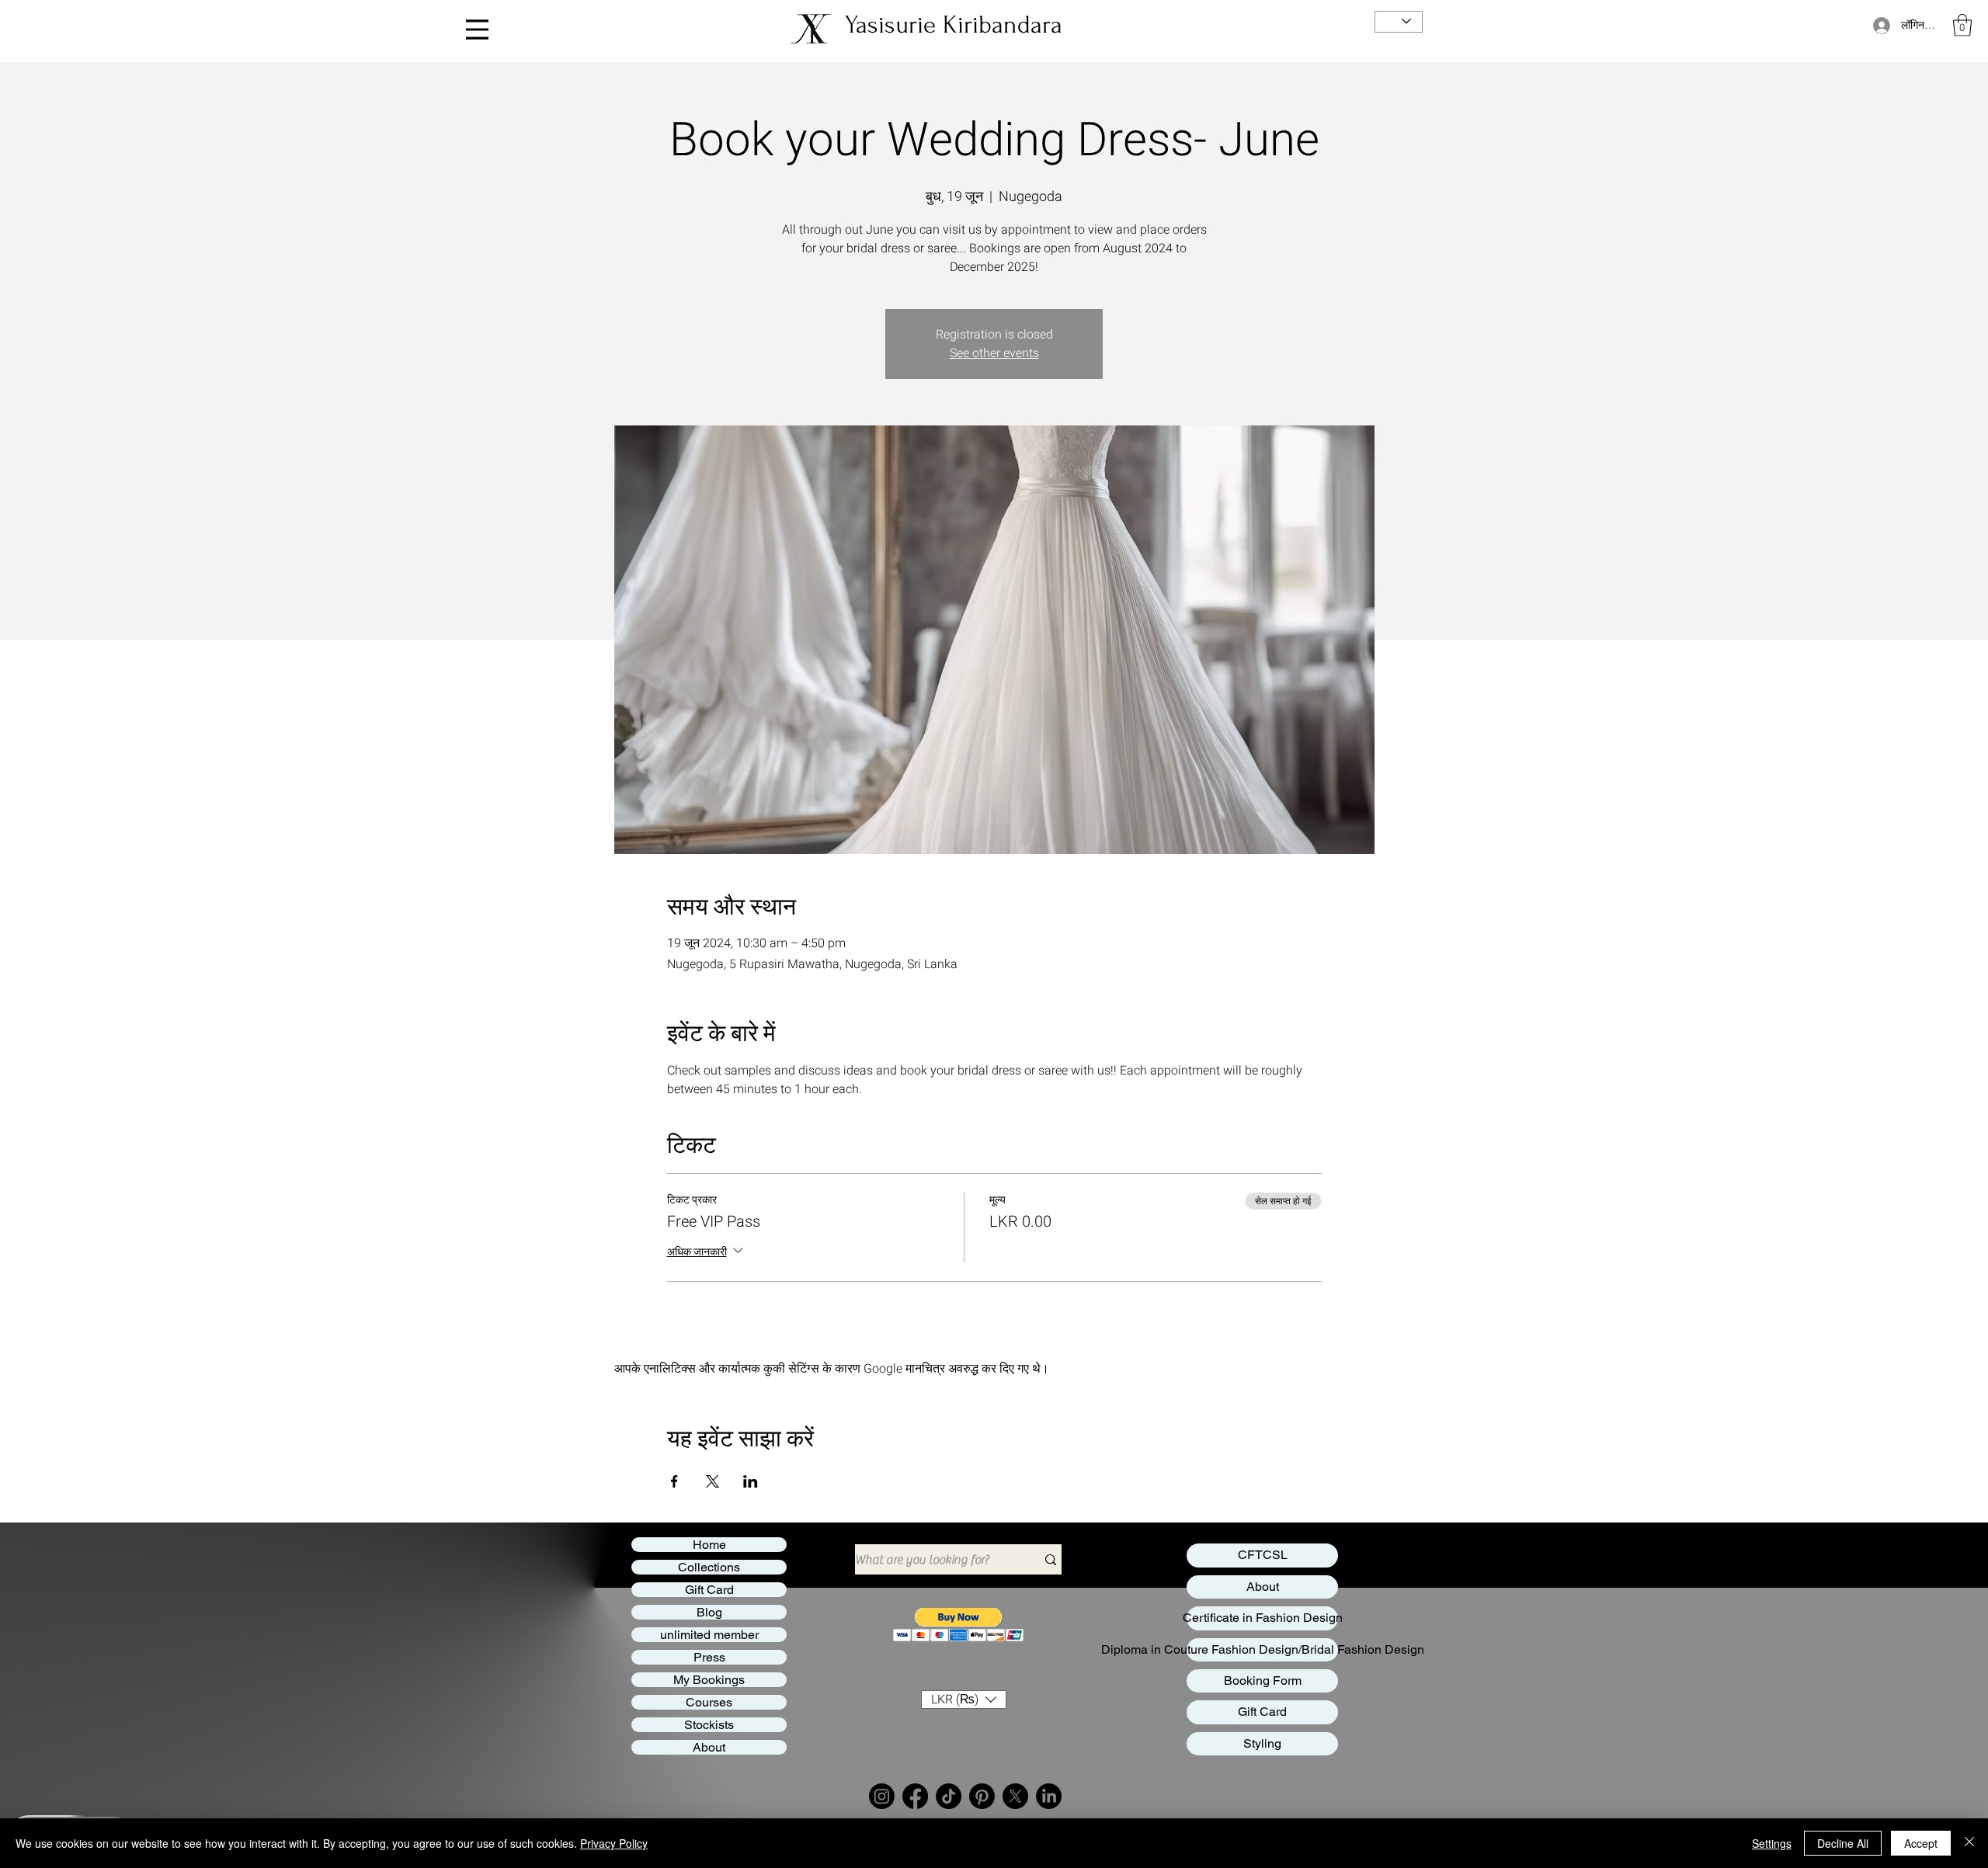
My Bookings (709, 1680)
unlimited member (709, 1635)
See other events (994, 353)
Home (709, 1545)
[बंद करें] (1969, 1843)
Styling (1262, 1743)
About (709, 1747)
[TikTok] (949, 1796)
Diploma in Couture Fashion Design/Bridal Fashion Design (1262, 1649)
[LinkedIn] (1049, 1796)
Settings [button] (1772, 1843)
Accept (1921, 1843)
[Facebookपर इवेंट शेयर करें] (674, 1481)
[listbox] (964, 1700)
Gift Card (709, 1590)
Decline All (1843, 1843)
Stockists (709, 1725)
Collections (709, 1567)
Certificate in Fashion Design (1262, 1618)
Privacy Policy (614, 1843)
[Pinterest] (982, 1796)
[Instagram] (882, 1796)
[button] (1962, 25)
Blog (709, 1612)
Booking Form (1263, 1681)
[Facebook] (915, 1796)
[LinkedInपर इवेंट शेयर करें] (751, 1481)
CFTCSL (1263, 1555)
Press (709, 1657)
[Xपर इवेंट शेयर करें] (712, 1481)
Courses (709, 1702)
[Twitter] (1015, 1796)
